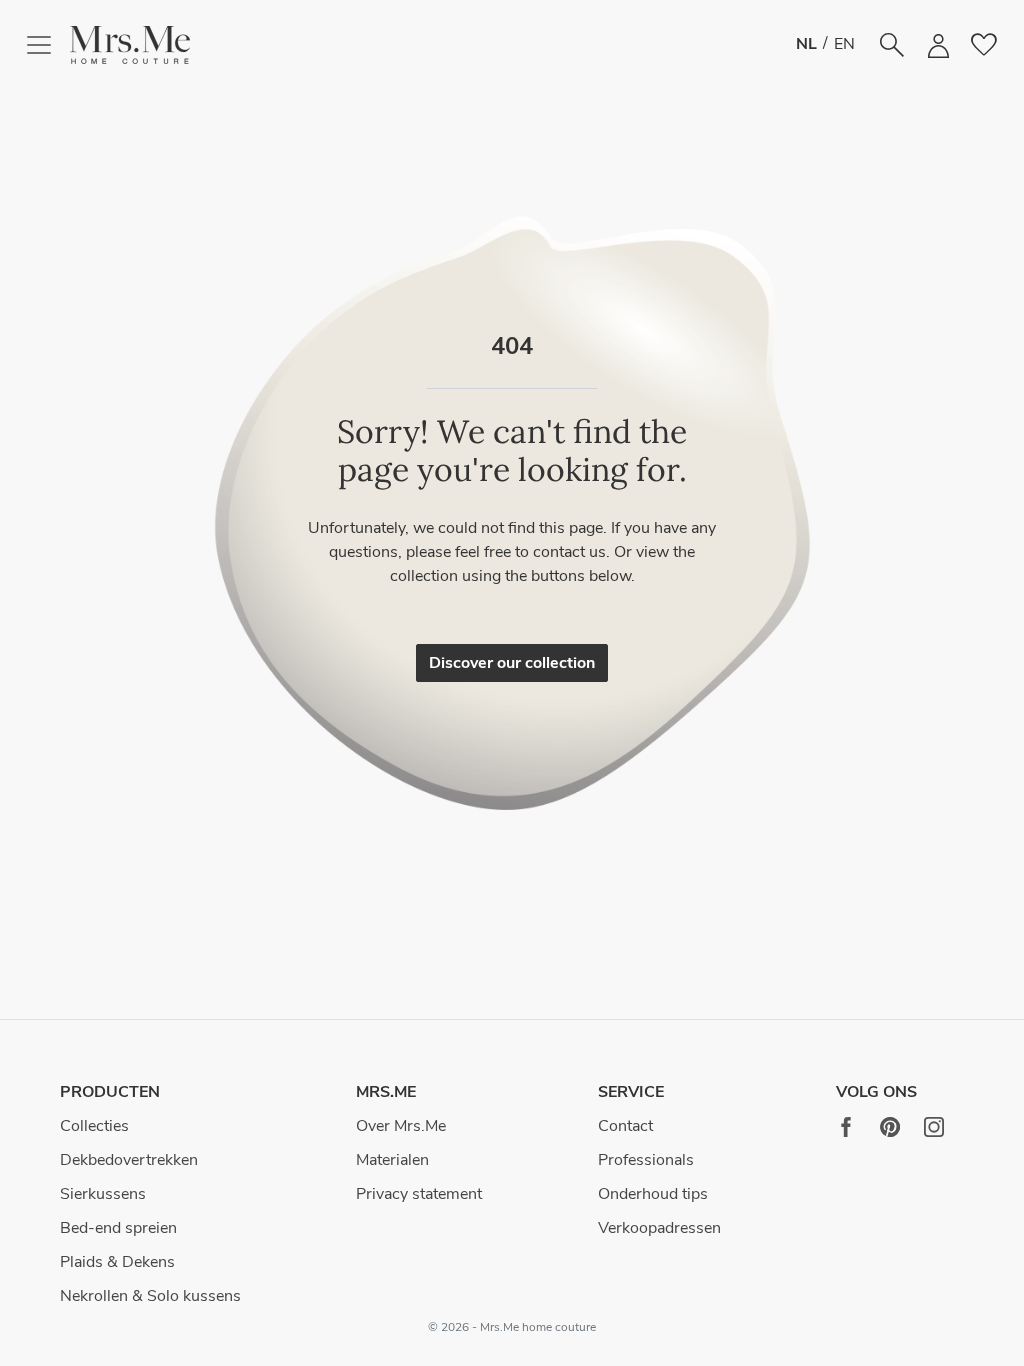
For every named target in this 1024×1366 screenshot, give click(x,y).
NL (806, 44)
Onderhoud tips (653, 1194)
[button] (130, 45)
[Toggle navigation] (47, 45)
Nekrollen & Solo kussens (150, 1296)
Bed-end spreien (118, 1228)
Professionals (646, 1160)
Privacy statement (419, 1194)
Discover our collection (512, 663)
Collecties (94, 1126)
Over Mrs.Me (401, 1126)
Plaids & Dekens (117, 1262)
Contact (625, 1126)
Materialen (392, 1160)
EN (844, 44)
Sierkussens (103, 1194)
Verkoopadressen (659, 1228)
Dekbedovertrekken (129, 1160)
